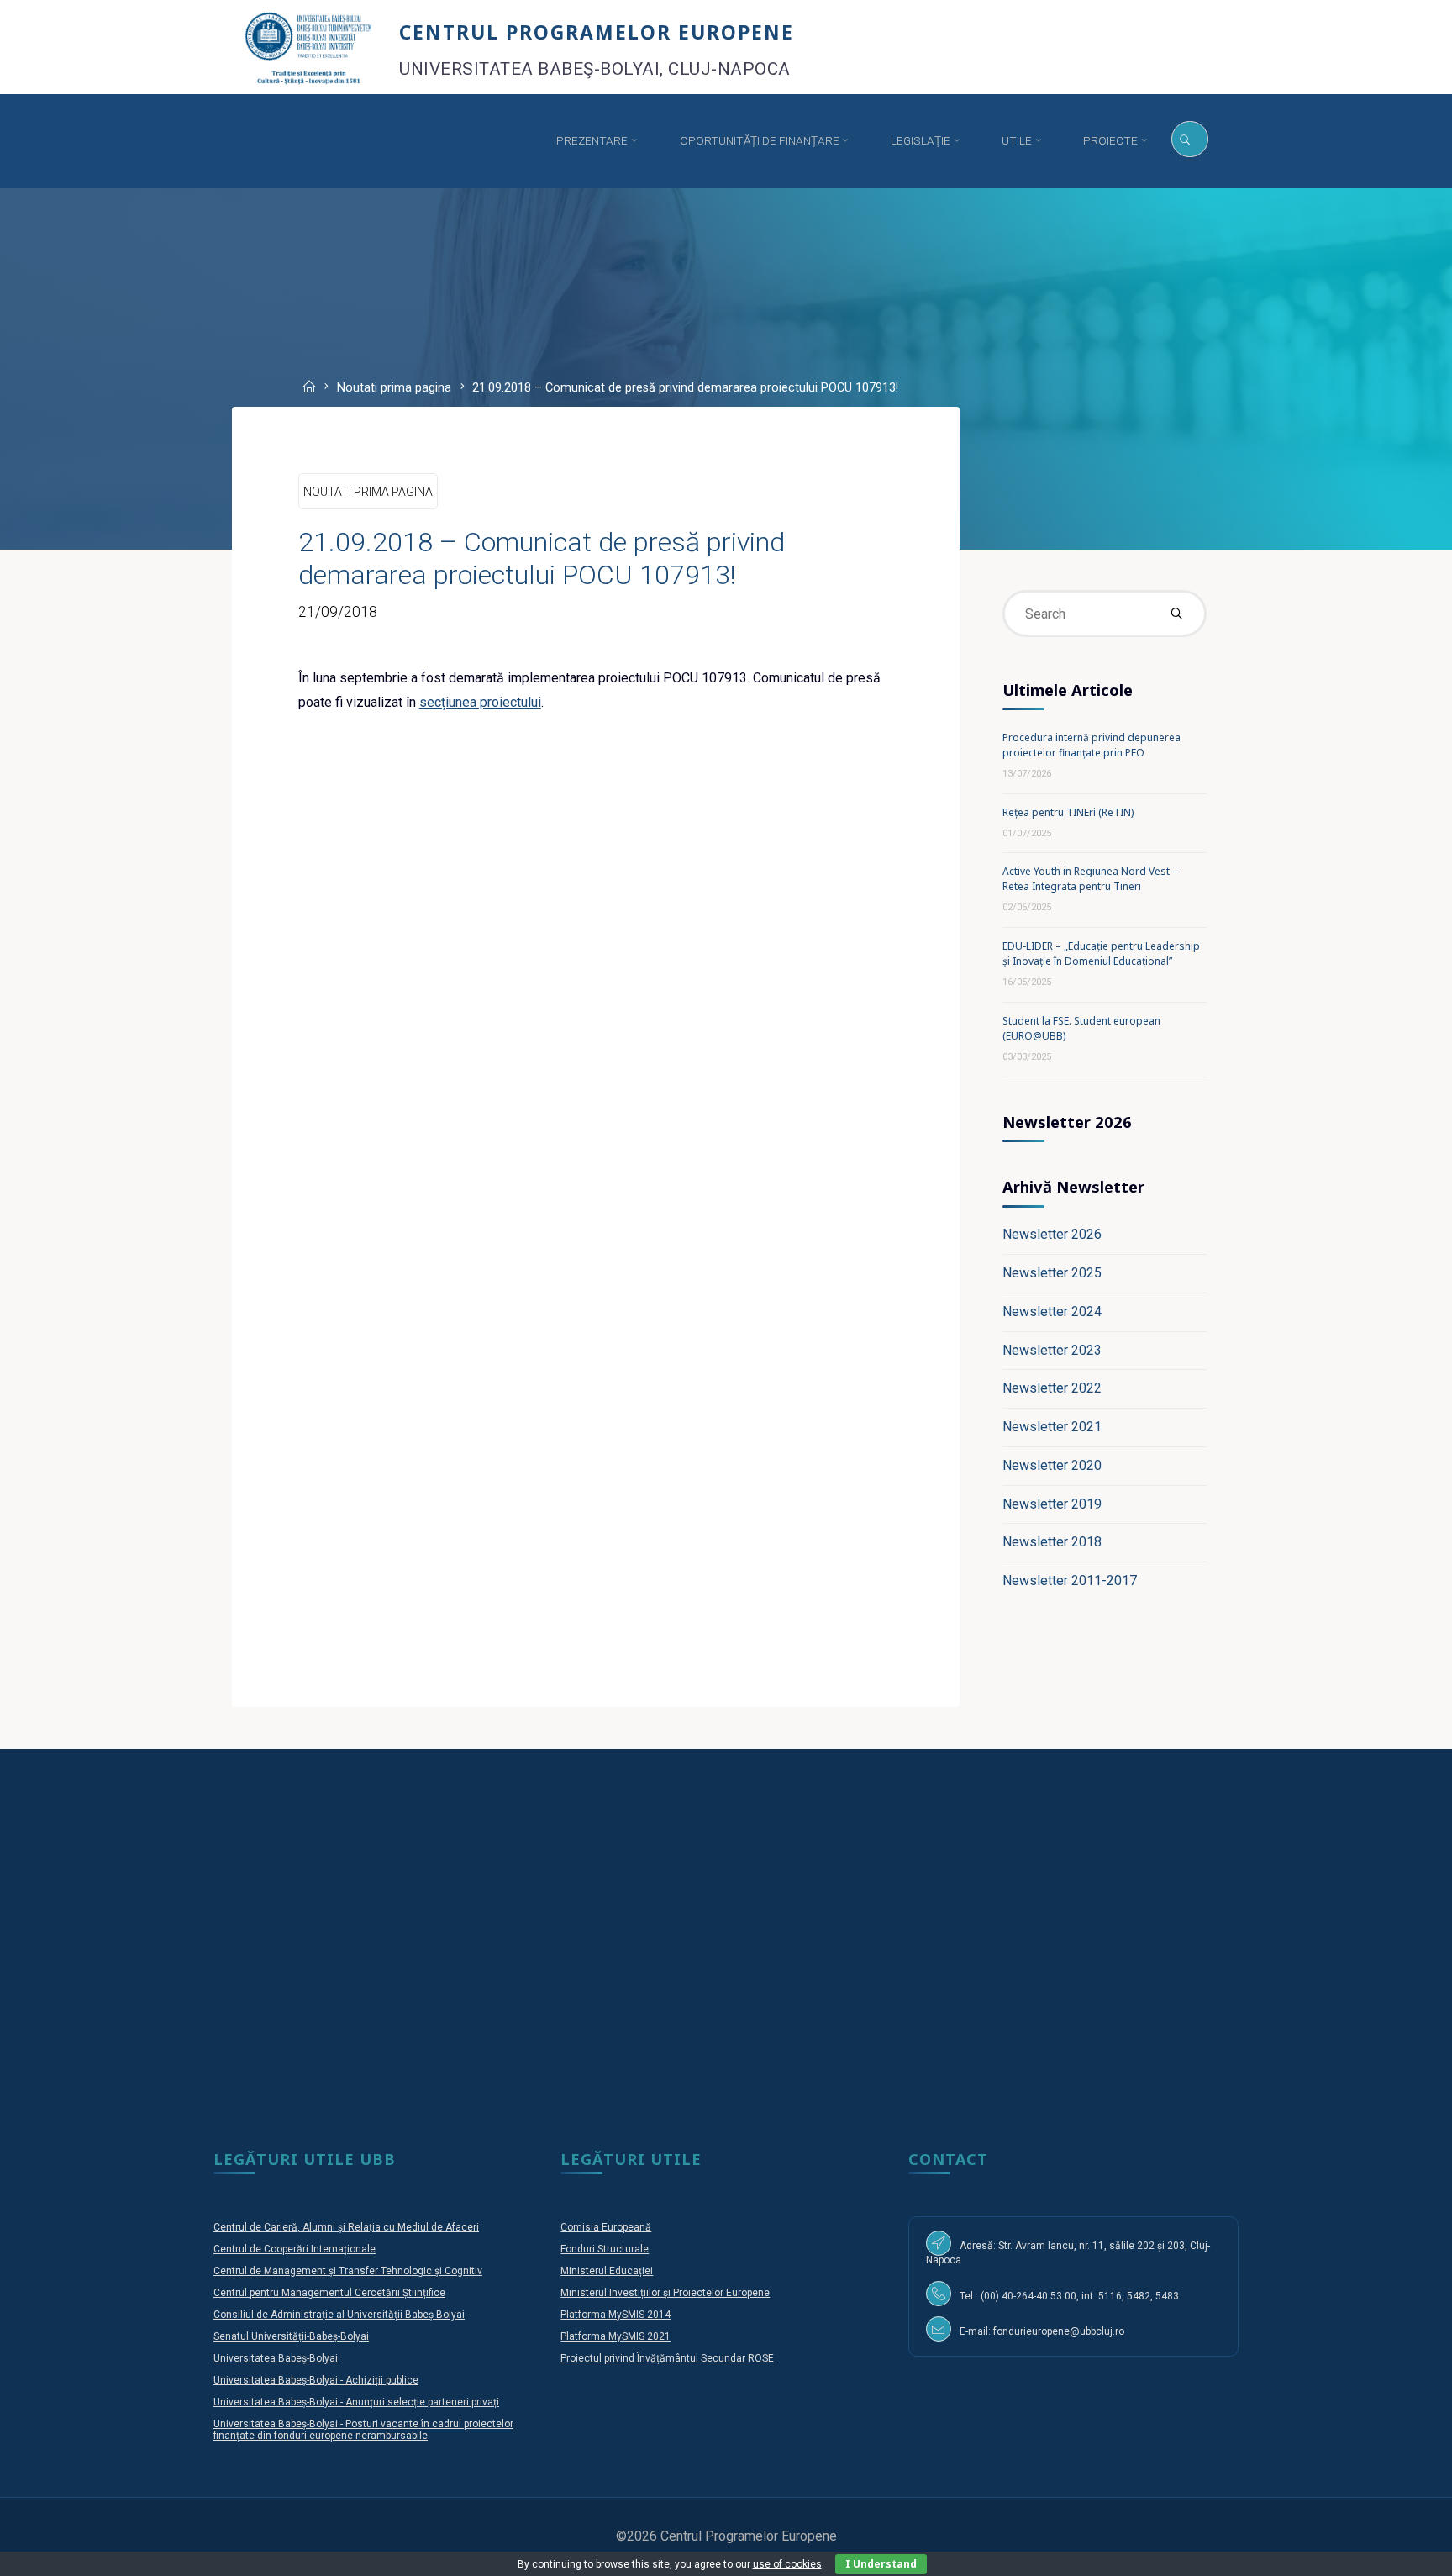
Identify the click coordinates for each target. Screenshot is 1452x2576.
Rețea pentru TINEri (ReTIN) (1068, 812)
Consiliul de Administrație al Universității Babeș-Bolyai (339, 2315)
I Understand (881, 2564)
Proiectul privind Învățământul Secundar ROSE (667, 2358)
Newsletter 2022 (1052, 1388)
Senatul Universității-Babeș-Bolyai (291, 2336)
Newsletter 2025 (1052, 1273)
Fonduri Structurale (605, 2249)
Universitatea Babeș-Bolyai (276, 2358)
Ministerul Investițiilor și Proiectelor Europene (665, 2293)
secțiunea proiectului (480, 702)
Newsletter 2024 (1052, 1312)
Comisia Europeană (606, 2227)
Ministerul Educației (607, 2271)
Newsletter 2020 (1052, 1465)
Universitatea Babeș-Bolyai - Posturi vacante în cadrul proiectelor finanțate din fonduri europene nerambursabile (363, 2430)
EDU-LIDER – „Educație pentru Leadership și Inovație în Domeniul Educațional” (1101, 953)
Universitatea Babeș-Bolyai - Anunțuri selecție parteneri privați (356, 2402)
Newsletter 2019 (1052, 1504)
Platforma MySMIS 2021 (616, 2336)
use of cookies (787, 2564)
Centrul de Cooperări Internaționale (295, 2249)
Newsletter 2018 (1052, 1542)
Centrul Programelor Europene (597, 32)
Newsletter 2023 (1052, 1350)
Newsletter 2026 (1052, 1234)
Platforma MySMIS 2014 (616, 2315)
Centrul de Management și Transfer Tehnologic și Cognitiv (348, 2271)
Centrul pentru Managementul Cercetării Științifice (329, 2293)
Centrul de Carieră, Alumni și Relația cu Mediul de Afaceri (346, 2227)
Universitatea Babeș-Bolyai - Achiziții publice (316, 2380)
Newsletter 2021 (1052, 1427)
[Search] (1189, 140)
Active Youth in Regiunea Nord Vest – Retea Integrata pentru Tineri (1090, 879)
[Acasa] (502, 141)
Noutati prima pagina (394, 389)
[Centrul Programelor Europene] (309, 47)
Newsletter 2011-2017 (1070, 1580)
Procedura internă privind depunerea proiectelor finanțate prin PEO (1092, 745)
